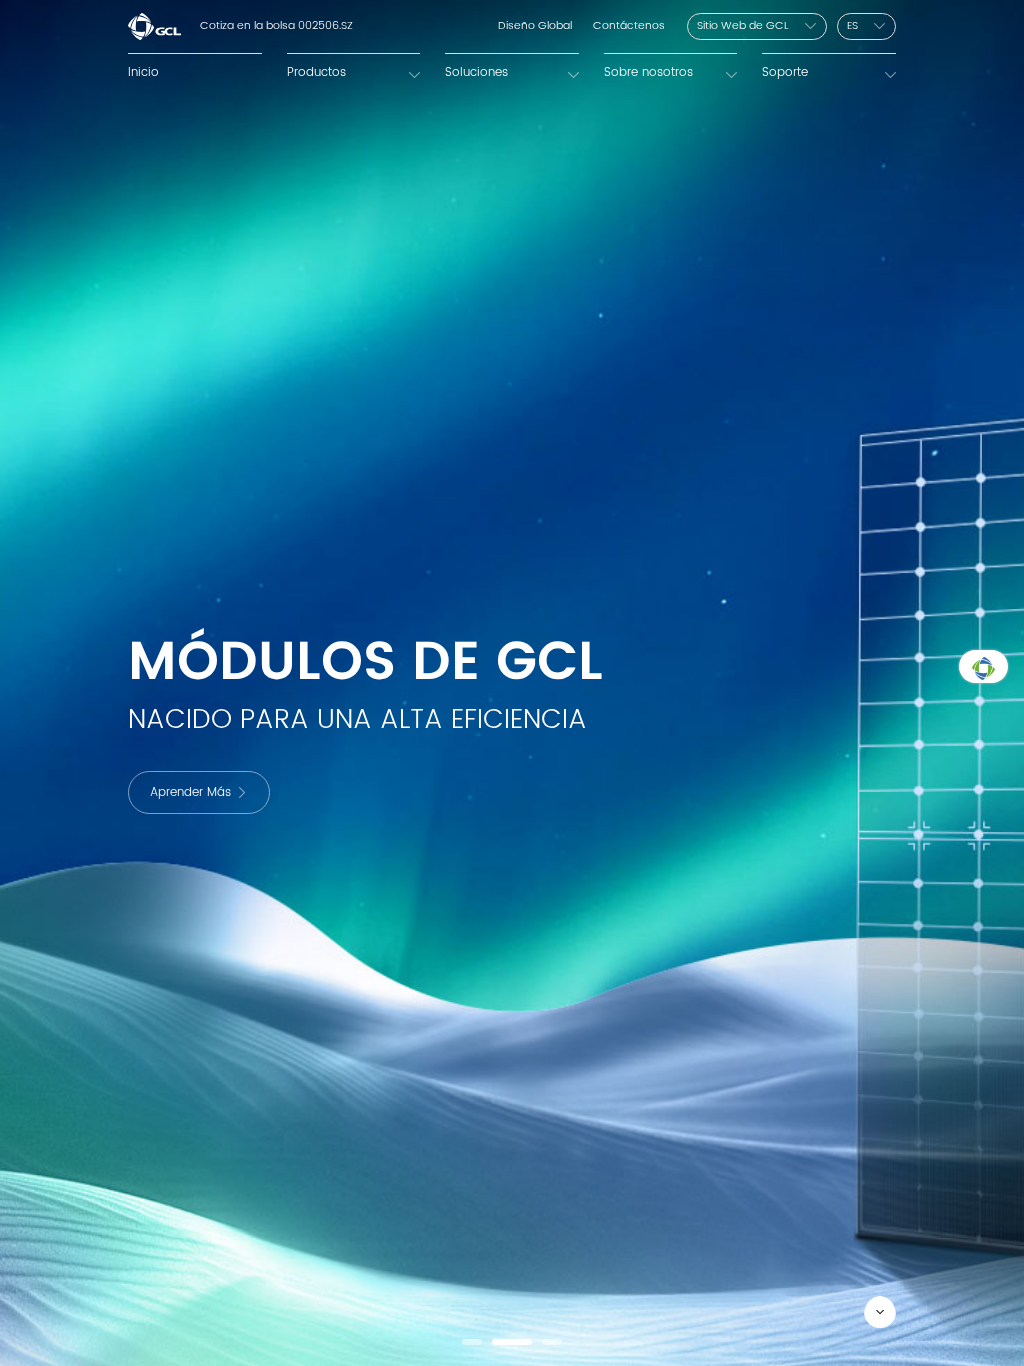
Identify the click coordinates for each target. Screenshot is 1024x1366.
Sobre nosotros (648, 72)
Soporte (785, 72)
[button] (472, 1342)
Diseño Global (535, 26)
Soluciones (476, 72)
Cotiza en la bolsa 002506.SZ (276, 26)
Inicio (143, 72)
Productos (316, 72)
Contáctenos (629, 26)
